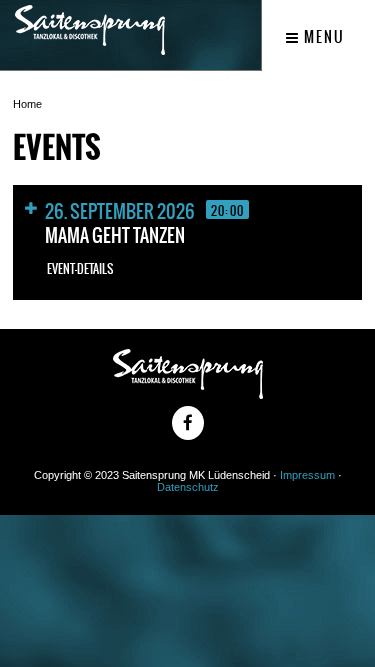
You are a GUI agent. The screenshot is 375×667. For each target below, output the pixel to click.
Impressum (307, 475)
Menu (322, 37)
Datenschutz (188, 487)
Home (27, 104)
